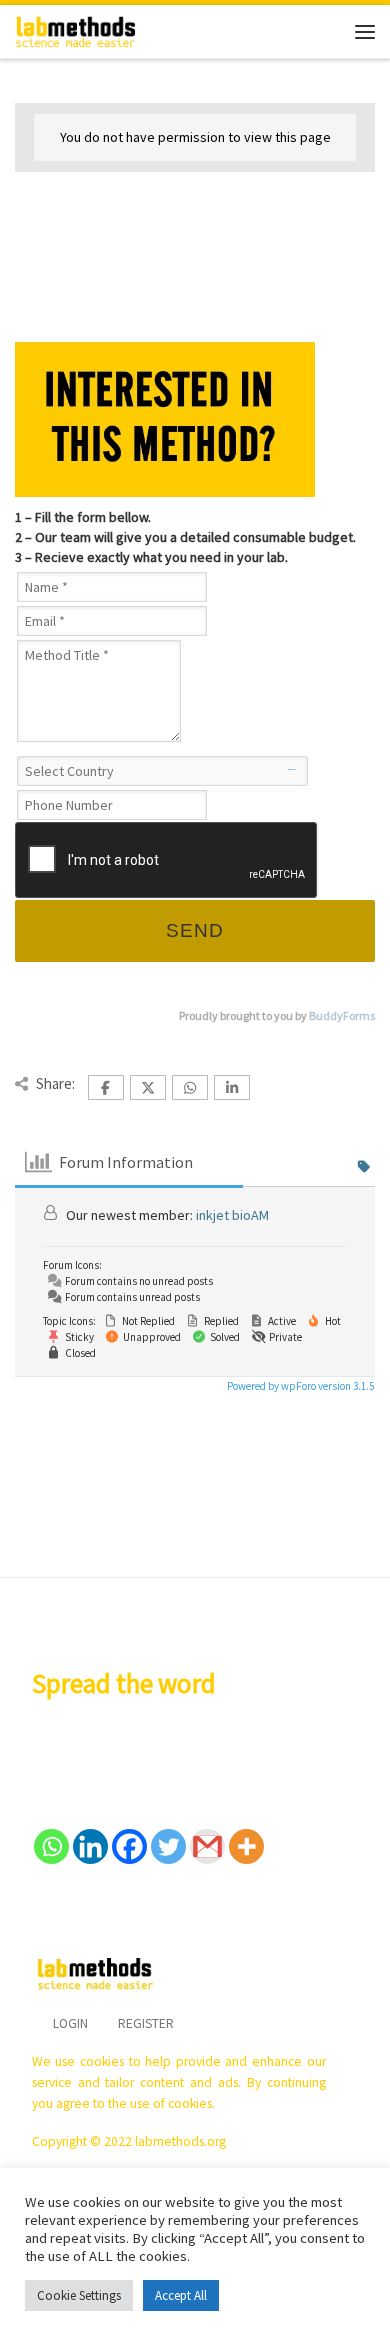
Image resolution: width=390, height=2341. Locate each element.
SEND (195, 930)
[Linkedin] (90, 1846)
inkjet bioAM (232, 1215)
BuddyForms (342, 1015)
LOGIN (70, 2023)
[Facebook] (129, 1846)
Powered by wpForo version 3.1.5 (299, 1386)
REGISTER (146, 2023)
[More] (246, 1846)
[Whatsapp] (51, 1846)
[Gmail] (207, 1846)
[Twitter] (168, 1846)
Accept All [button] (181, 2295)
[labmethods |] (75, 29)
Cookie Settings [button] (79, 2295)
